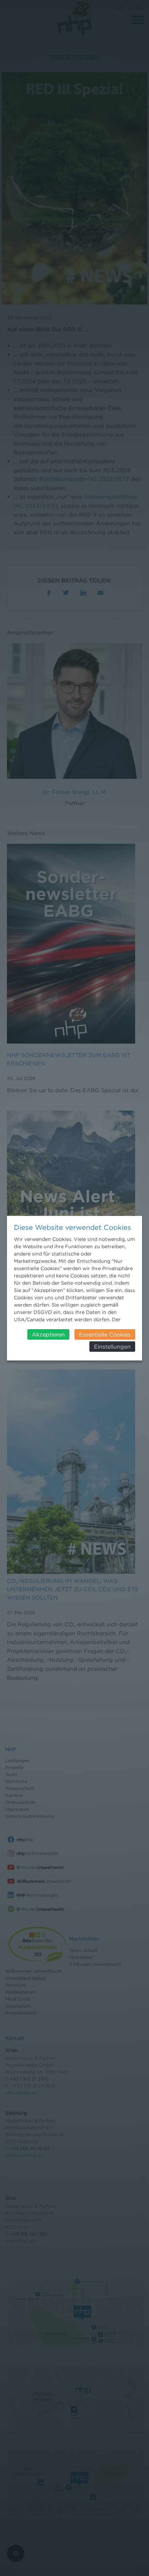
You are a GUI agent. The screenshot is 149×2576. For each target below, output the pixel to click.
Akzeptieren (48, 1334)
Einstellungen (112, 1347)
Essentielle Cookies (105, 1334)
